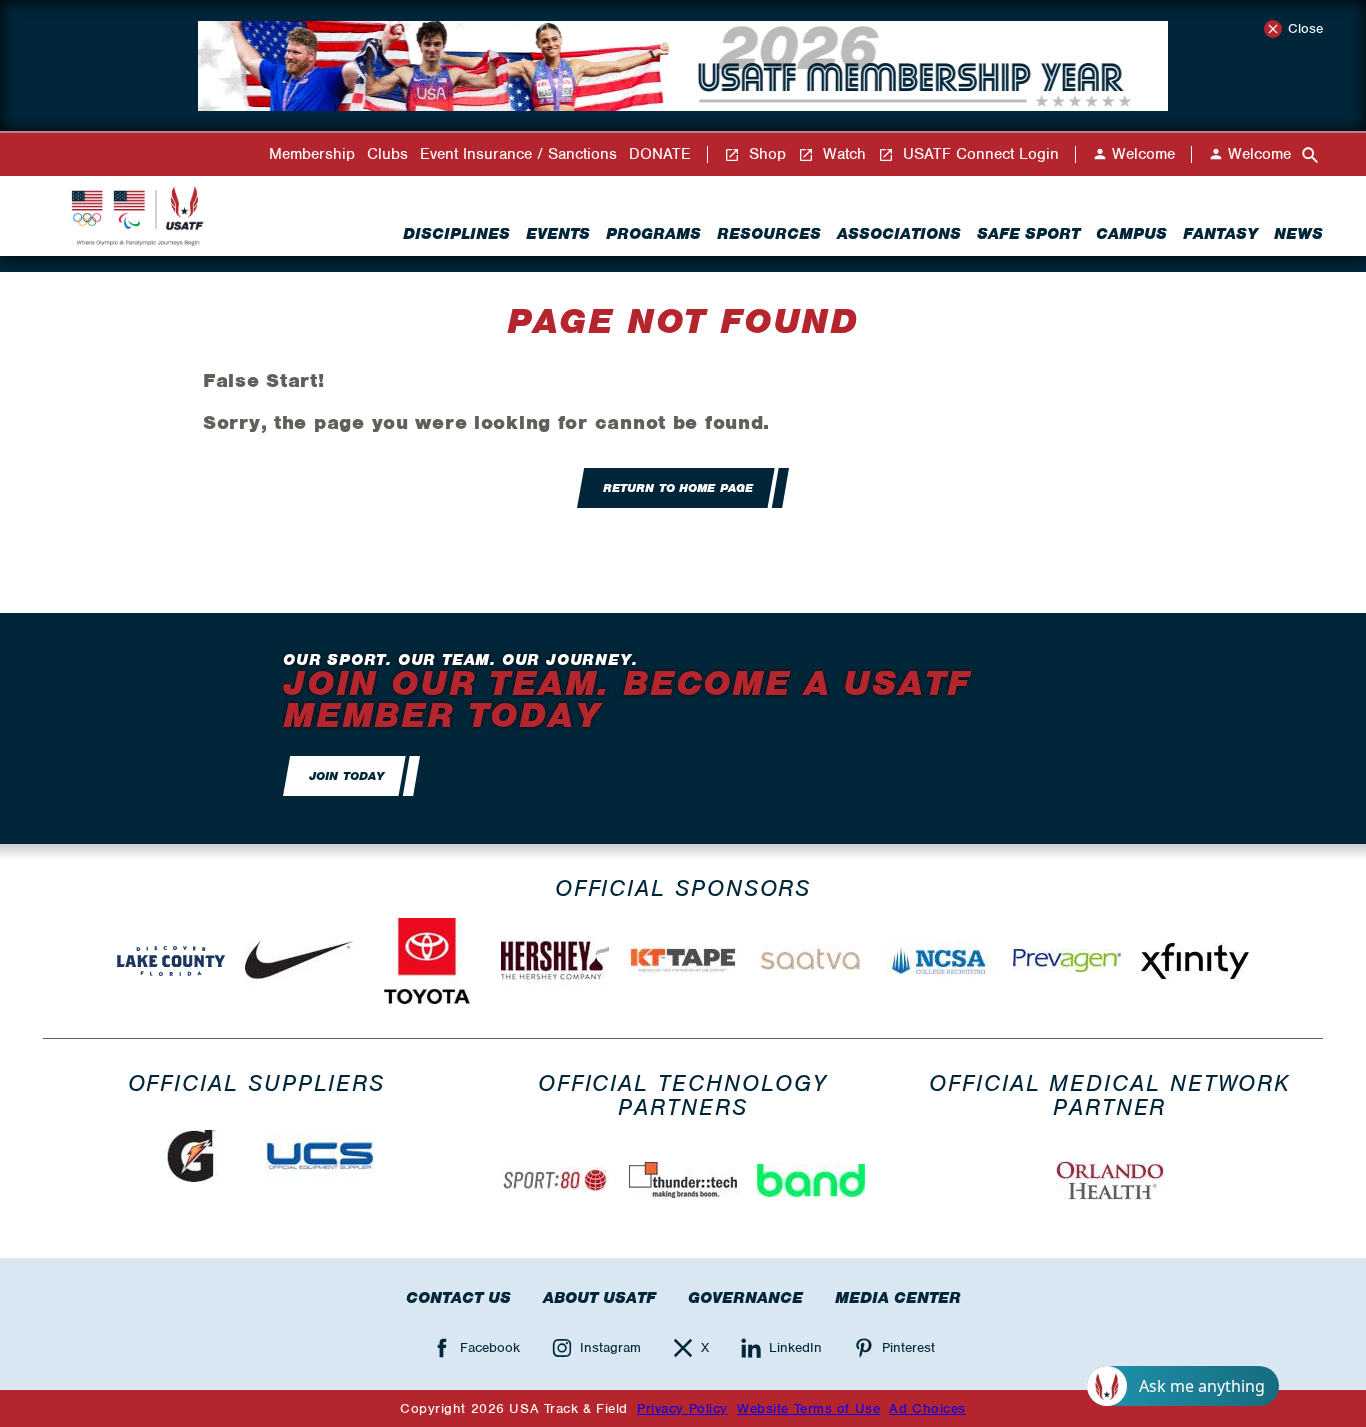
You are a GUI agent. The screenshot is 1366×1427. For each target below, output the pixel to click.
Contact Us (458, 1298)
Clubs (387, 154)
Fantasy (1220, 234)
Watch (842, 154)
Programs (653, 234)
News (1298, 234)
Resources (769, 234)
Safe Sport (1028, 234)
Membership (312, 154)
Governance (745, 1298)
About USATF (599, 1298)
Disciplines (456, 234)
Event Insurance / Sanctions (518, 154)
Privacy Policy (682, 1408)
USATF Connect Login (978, 154)
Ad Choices (927, 1408)
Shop (765, 154)
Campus (1131, 234)
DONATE (660, 154)
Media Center (898, 1298)
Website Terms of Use (808, 1408)
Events (558, 234)
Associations (899, 234)
